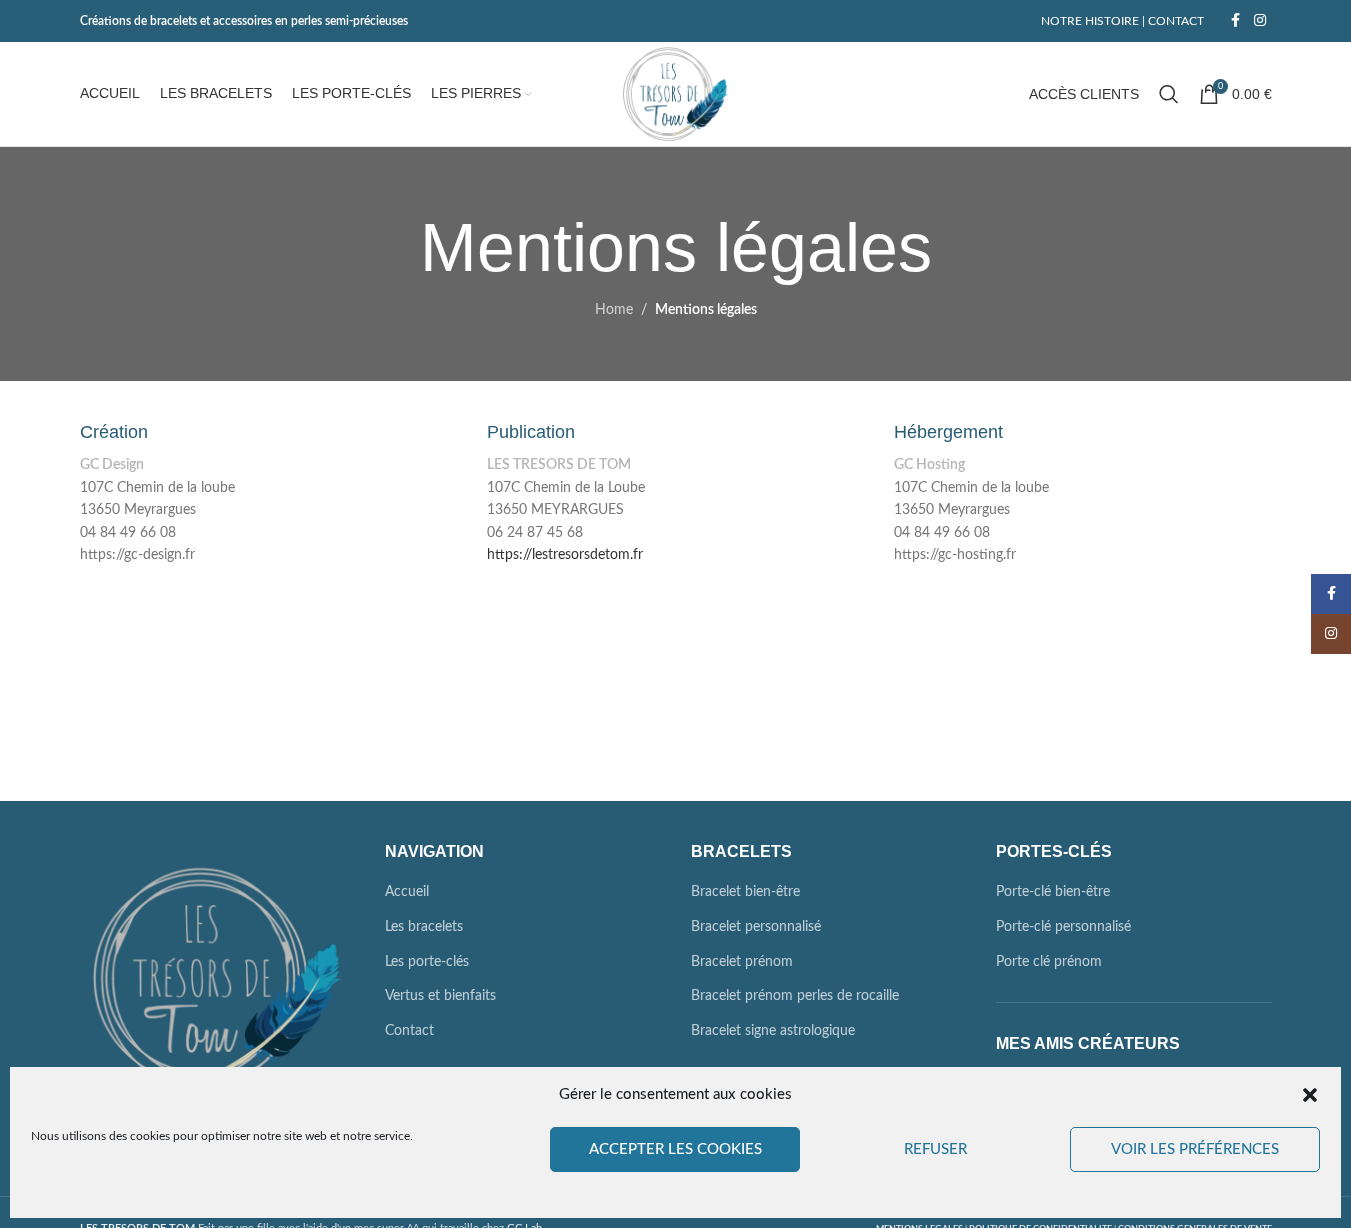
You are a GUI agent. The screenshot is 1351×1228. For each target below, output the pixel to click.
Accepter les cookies (675, 1149)
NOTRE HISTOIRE (1090, 21)
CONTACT (1174, 21)
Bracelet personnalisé (756, 927)
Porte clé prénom (1049, 962)
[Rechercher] (1169, 94)
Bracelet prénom (742, 962)
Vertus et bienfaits (440, 996)
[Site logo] (675, 94)
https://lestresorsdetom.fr (565, 555)
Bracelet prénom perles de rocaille (795, 996)
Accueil (407, 892)
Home (614, 310)
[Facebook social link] (1236, 21)
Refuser (935, 1149)
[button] (1310, 1095)
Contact (409, 1031)
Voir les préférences (1195, 1149)
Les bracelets (424, 927)
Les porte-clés (427, 962)
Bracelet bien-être (745, 892)
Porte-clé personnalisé (1063, 927)
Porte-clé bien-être (1053, 892)
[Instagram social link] (1260, 21)
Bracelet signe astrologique (773, 1031)
